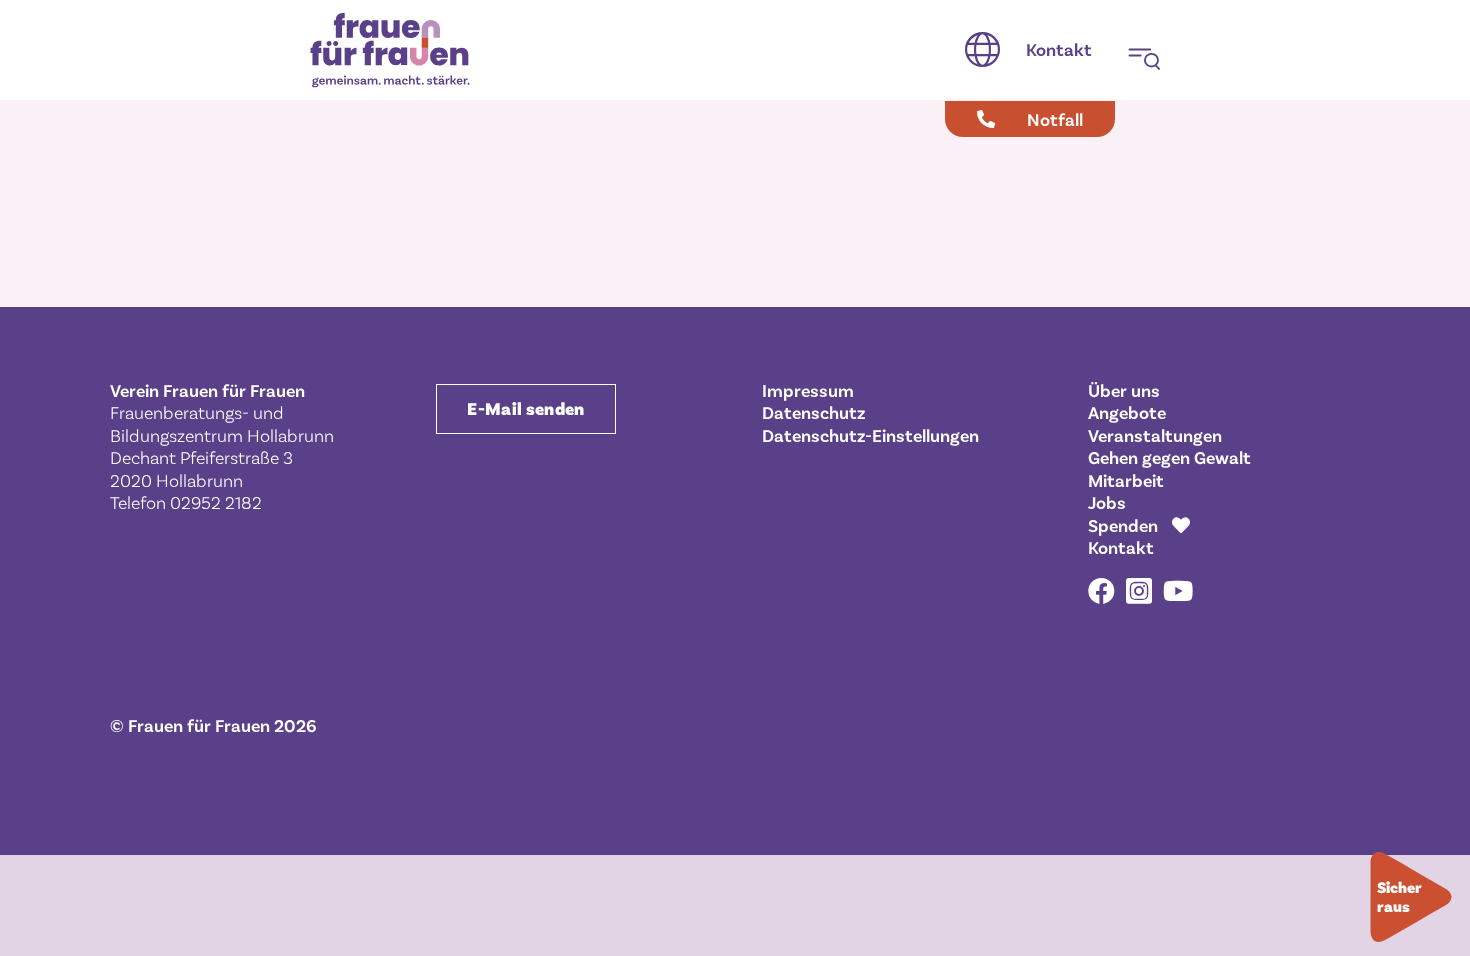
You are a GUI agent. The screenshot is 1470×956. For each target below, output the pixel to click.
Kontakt (1121, 547)
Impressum (808, 390)
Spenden (1123, 525)
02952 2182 (216, 502)
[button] (982, 50)
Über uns (1124, 390)
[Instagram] (1139, 592)
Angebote (1127, 412)
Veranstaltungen (1155, 435)
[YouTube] (1178, 590)
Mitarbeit (1126, 480)
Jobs (1107, 502)
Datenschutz (813, 412)
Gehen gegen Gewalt (1169, 457)
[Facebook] (1101, 590)
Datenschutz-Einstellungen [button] (870, 435)
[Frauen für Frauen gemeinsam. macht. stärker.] (390, 50)
